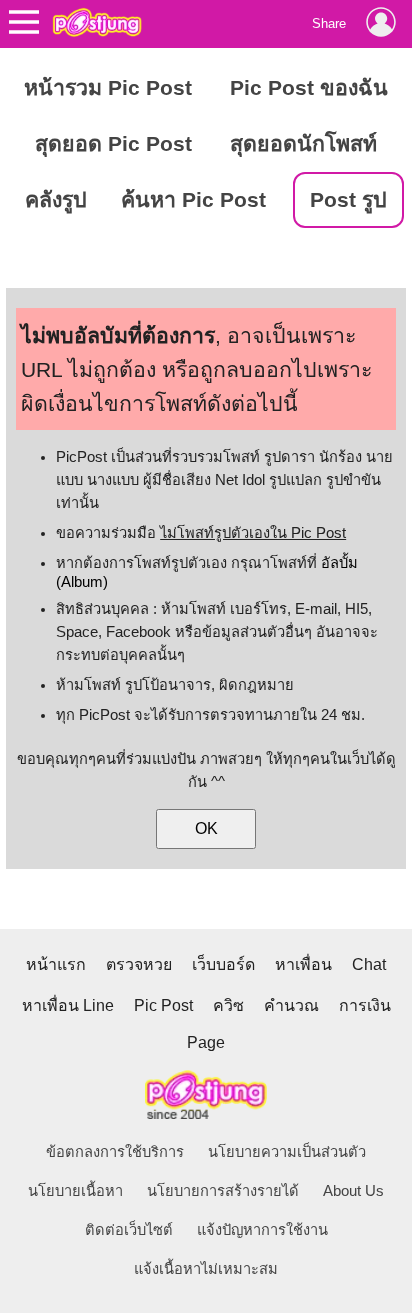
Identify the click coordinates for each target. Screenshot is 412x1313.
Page (206, 1042)
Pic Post (163, 1005)
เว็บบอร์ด (223, 964)
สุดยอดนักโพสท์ (303, 144)
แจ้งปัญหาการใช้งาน (262, 1230)
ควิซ (228, 1005)
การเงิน (365, 1005)
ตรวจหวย (139, 964)
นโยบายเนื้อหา (75, 1191)
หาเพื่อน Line (68, 1005)
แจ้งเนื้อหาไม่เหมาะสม (206, 1269)
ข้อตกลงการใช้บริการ (115, 1152)
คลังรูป (56, 200)
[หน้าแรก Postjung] (97, 22)
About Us (353, 1191)
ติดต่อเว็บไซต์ (129, 1230)
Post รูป (348, 200)
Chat (369, 964)
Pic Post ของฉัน (309, 88)
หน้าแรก (56, 964)
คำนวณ (291, 1005)
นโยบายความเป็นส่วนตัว (287, 1152)
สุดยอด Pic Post (113, 144)
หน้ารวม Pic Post (108, 88)
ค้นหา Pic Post (193, 200)
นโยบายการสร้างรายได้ (223, 1191)
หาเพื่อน (303, 964)
